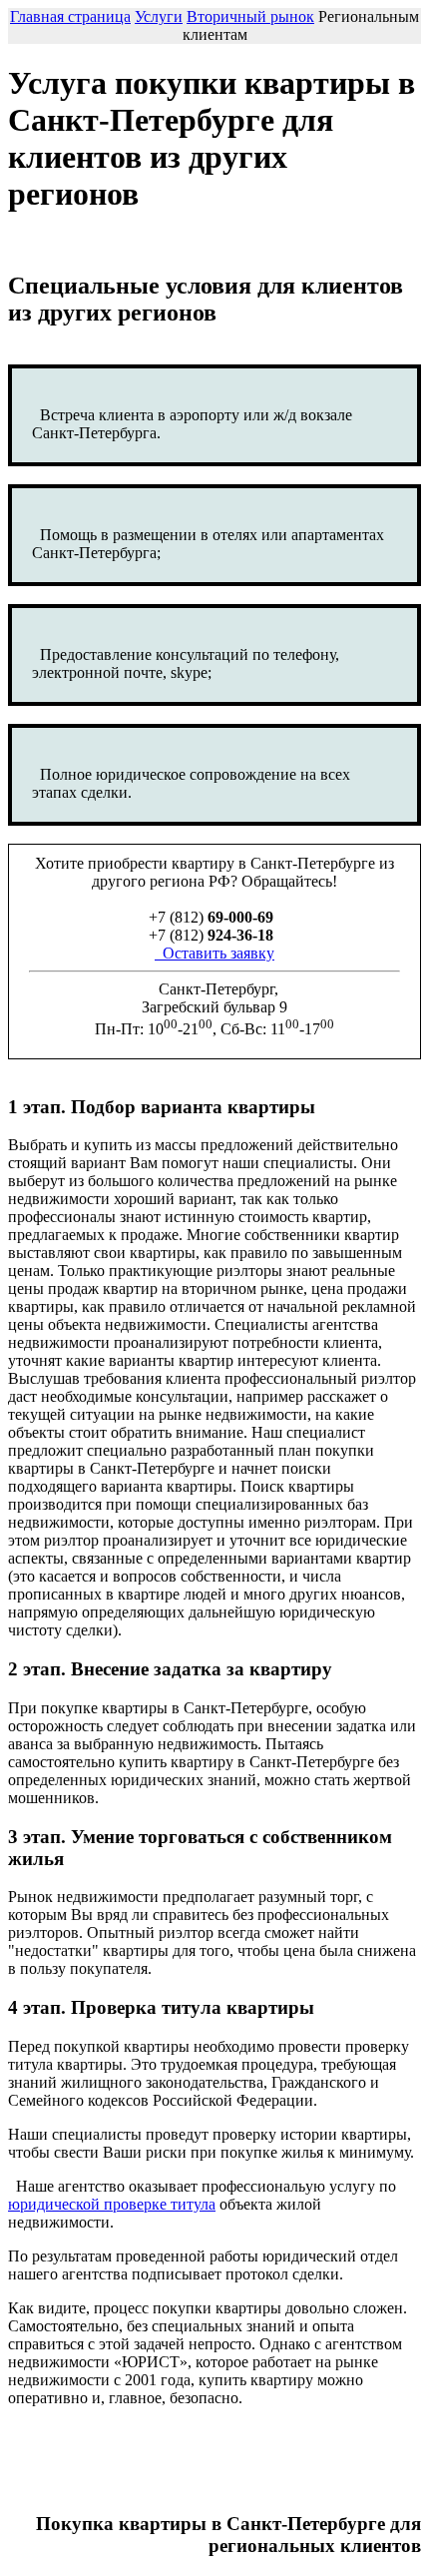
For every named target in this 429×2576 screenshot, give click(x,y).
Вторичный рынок (250, 16)
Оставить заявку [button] (216, 953)
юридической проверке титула (112, 2204)
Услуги (159, 16)
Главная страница (70, 16)
